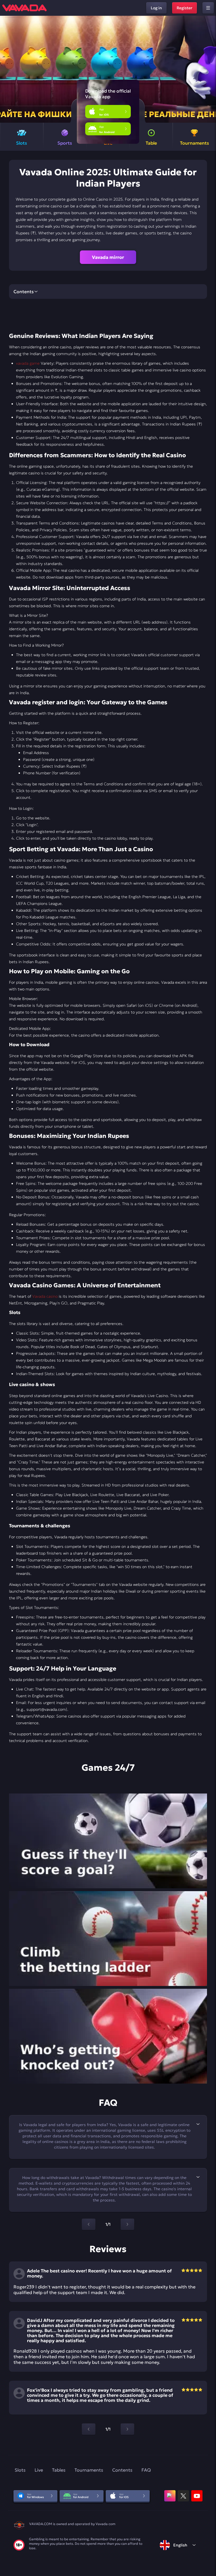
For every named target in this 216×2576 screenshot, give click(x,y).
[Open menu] (208, 8)
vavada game (28, 363)
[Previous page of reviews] (89, 2429)
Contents (122, 2470)
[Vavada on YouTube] (197, 2496)
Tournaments (89, 2470)
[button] (209, 69)
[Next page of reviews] (127, 2429)
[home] (24, 8)
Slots (20, 2470)
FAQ (146, 2470)
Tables (59, 2470)
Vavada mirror (108, 257)
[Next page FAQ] (127, 2224)
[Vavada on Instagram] (170, 2496)
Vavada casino (45, 1296)
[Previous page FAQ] (89, 2224)
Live (39, 2470)
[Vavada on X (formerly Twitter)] (183, 2496)
